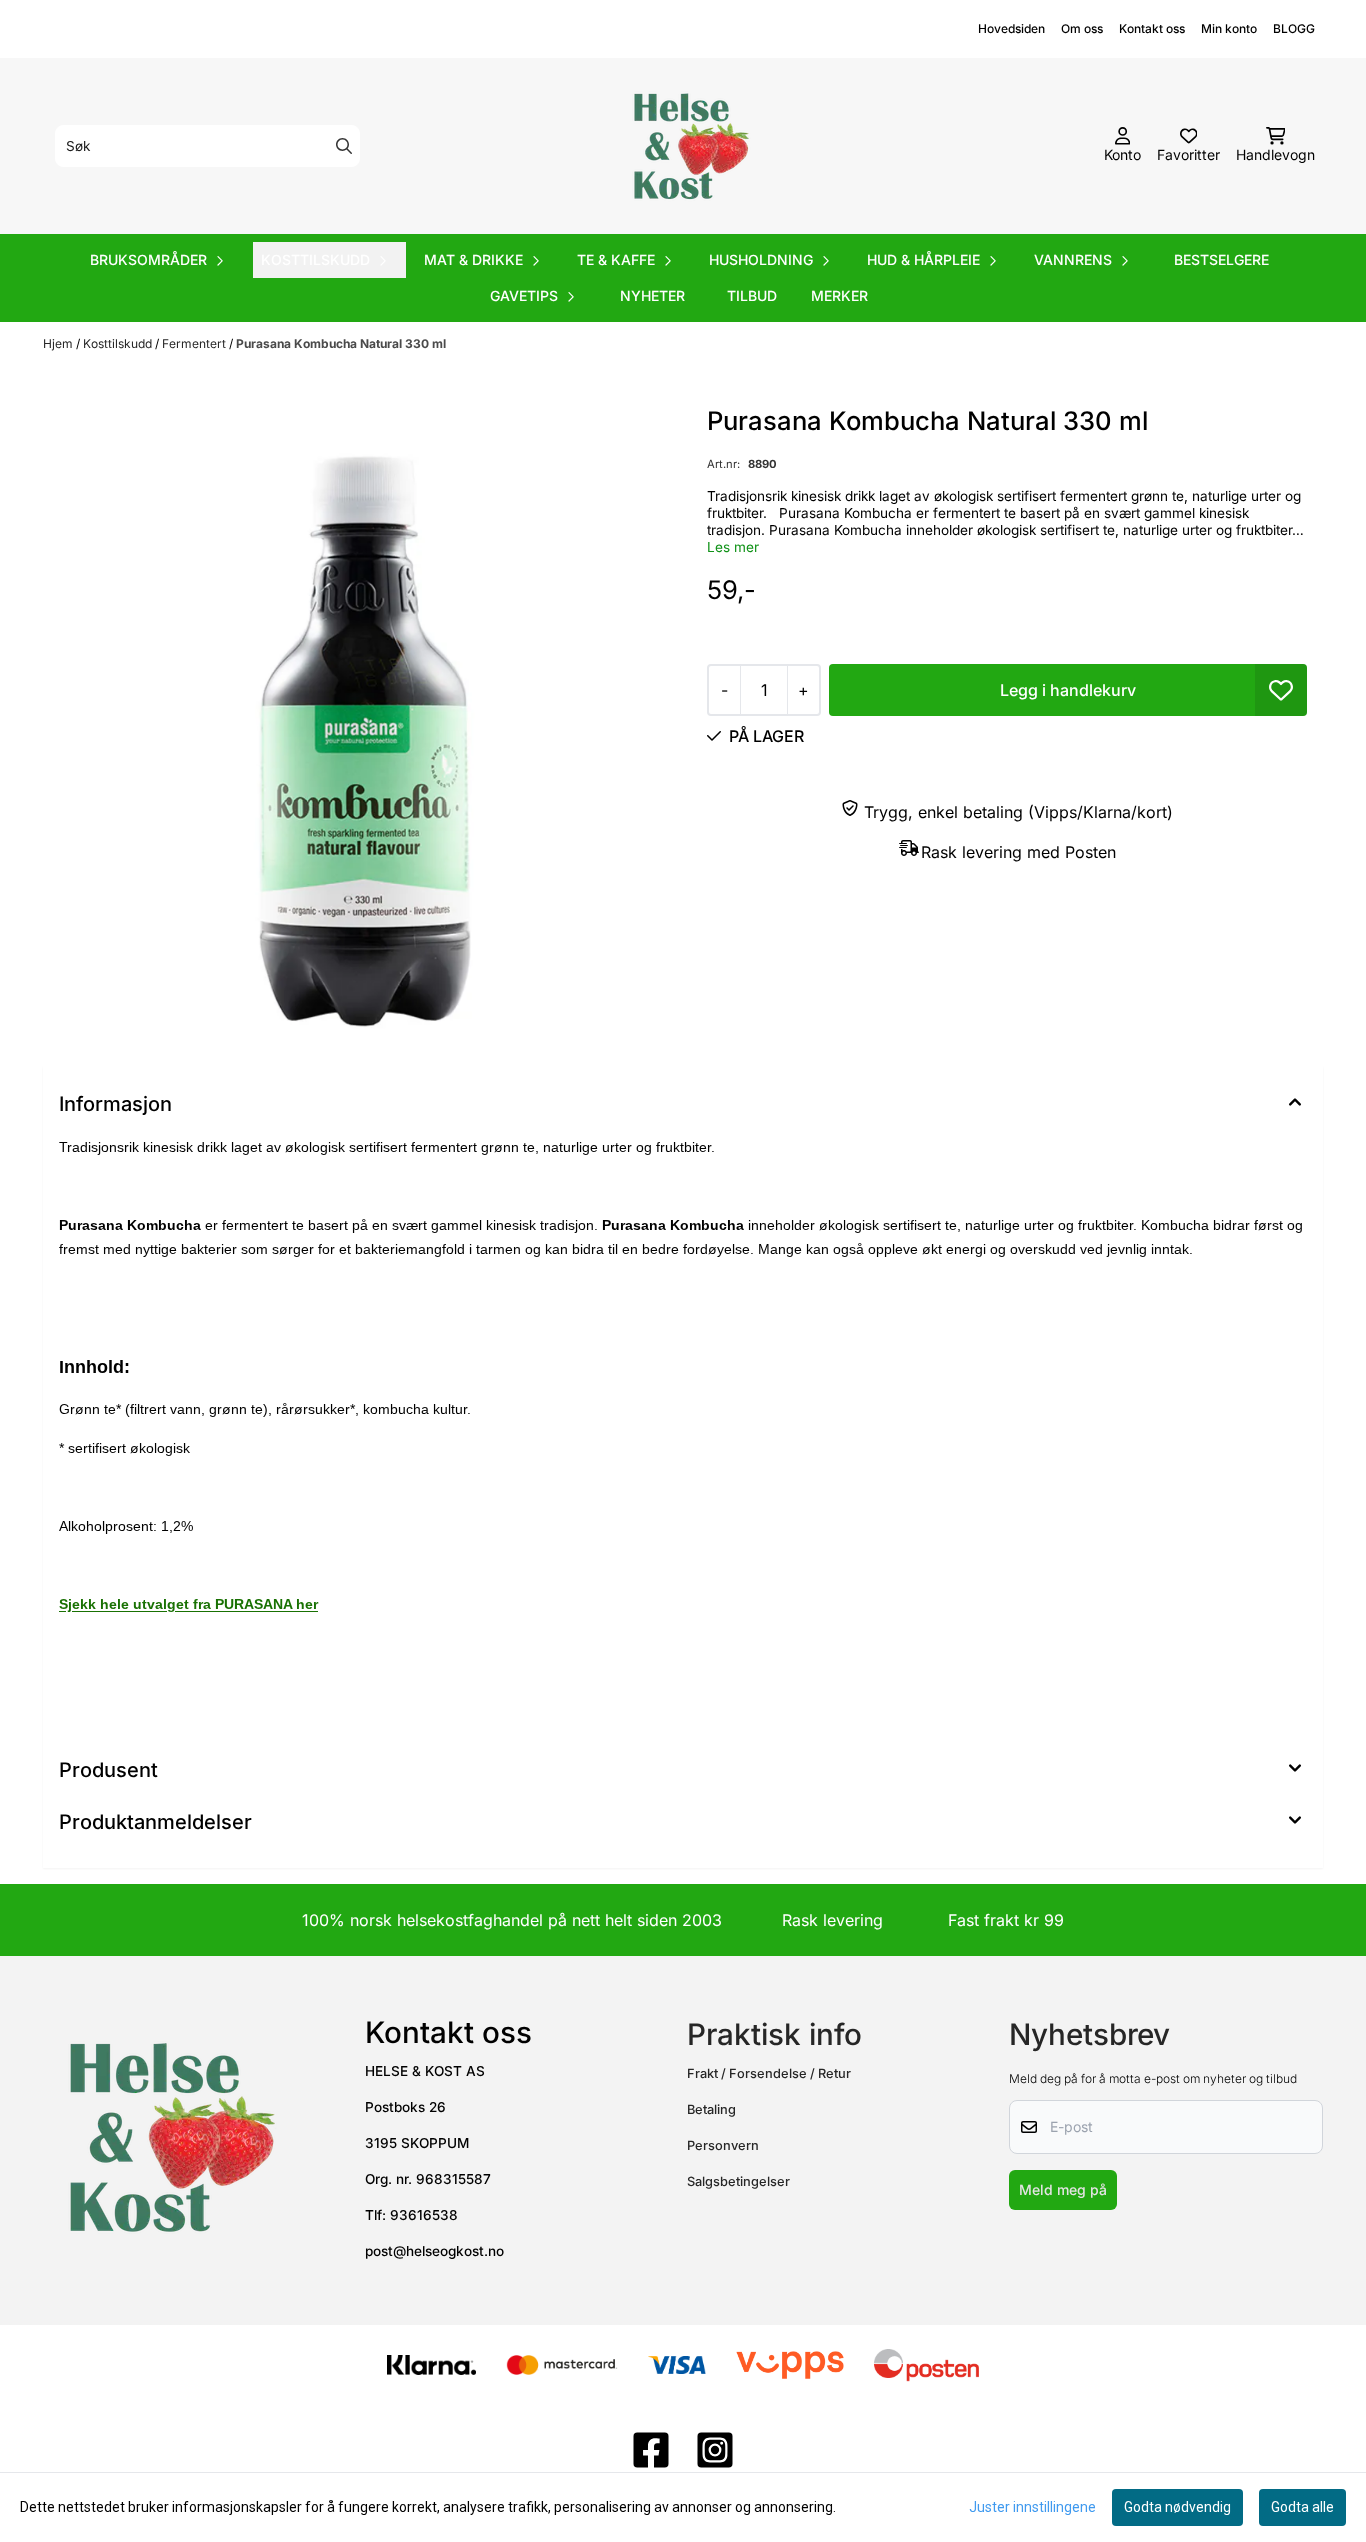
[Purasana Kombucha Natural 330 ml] (359, 718)
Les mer (733, 547)
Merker (839, 295)
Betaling (711, 2109)
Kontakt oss (1152, 28)
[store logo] (689, 146)
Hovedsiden (1011, 28)
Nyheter (652, 295)
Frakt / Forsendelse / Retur (769, 2073)
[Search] (344, 146)
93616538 (424, 2215)
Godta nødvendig (1177, 2507)
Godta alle (1302, 2507)
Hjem (59, 343)
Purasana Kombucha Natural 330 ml (341, 343)
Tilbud (752, 295)
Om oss (1082, 28)
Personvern (723, 2145)
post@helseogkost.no (434, 2251)
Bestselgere (1221, 259)
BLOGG (1294, 28)
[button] (1281, 690)
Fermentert (195, 343)
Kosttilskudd (119, 343)
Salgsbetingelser (738, 2181)
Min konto (1229, 28)
